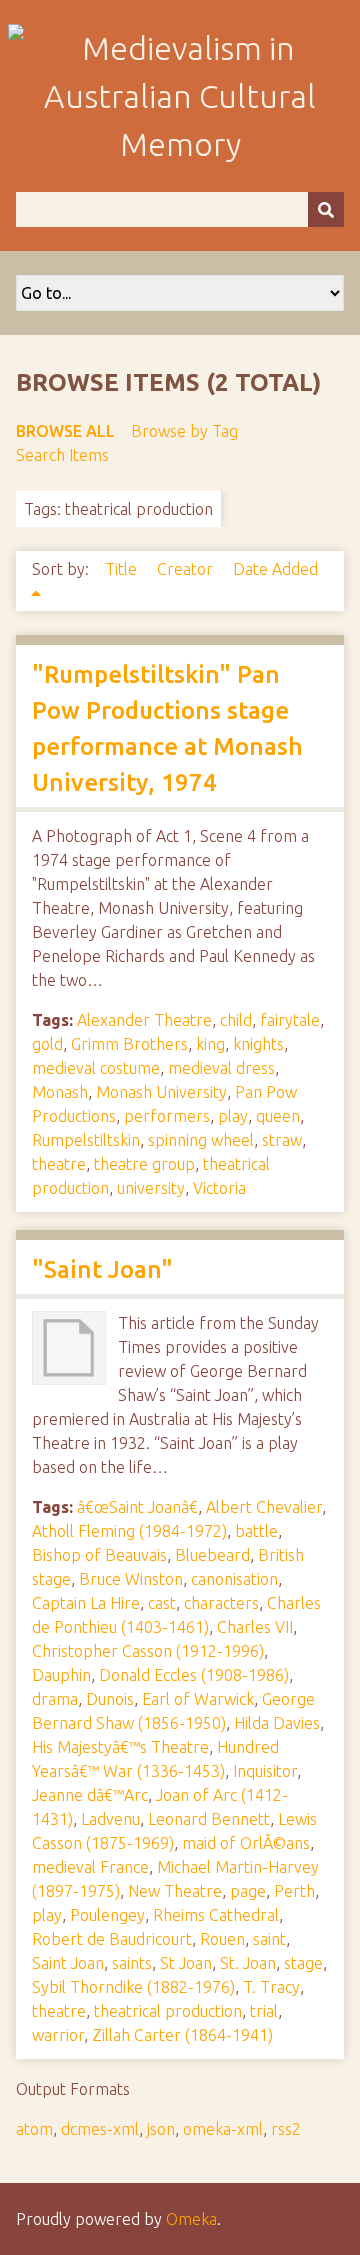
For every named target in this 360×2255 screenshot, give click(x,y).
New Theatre (175, 1891)
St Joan (186, 1963)
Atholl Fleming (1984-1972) (129, 1531)
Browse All (65, 431)
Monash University (161, 1092)
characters (221, 1603)
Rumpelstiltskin (86, 1140)
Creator (187, 569)
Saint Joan (68, 1963)
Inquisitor (265, 1771)
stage (303, 1963)
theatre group (144, 1164)
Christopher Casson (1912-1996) (148, 1651)
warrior (58, 2035)
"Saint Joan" (102, 1269)
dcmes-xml (100, 2129)
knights (258, 1044)
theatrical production (168, 2011)
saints (132, 1963)
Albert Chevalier (264, 1507)
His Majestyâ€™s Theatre (120, 1747)
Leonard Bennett (209, 1819)
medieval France (90, 1867)
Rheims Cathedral (216, 1915)
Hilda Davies (277, 1723)
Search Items (62, 455)
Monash (60, 1092)
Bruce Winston (131, 1579)
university (151, 1188)
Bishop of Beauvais (99, 1555)
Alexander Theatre (144, 1020)
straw (282, 1140)
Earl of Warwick (198, 1699)
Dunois (110, 1699)
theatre (59, 1164)
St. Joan (248, 1963)
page (248, 1891)
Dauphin (61, 1675)
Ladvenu (110, 1819)
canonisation (234, 1579)
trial (264, 2011)
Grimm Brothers (129, 1044)
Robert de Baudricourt (112, 1939)
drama (55, 1699)
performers (167, 1116)
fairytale (290, 1020)
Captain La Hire (86, 1603)
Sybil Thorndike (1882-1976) (133, 1987)
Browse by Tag (184, 431)
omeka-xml (223, 2129)
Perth (294, 1891)
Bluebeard (212, 1555)
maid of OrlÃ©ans (246, 1843)
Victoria (219, 1188)
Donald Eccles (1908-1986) (194, 1675)
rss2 (286, 2129)
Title (123, 569)
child (236, 1020)
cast (162, 1603)
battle (256, 1531)
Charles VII (255, 1627)
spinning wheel (201, 1140)
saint (269, 1939)
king (210, 1044)
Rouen (222, 1939)
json (161, 2129)
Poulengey (107, 1915)
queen (278, 1116)
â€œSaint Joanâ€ (137, 1507)
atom (34, 2129)
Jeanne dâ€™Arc (90, 1795)
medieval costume (96, 1068)
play (233, 1116)
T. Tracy (271, 1987)
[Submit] (326, 209)
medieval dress (221, 1068)
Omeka (191, 2219)
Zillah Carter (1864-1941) (182, 2035)
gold (47, 1044)
